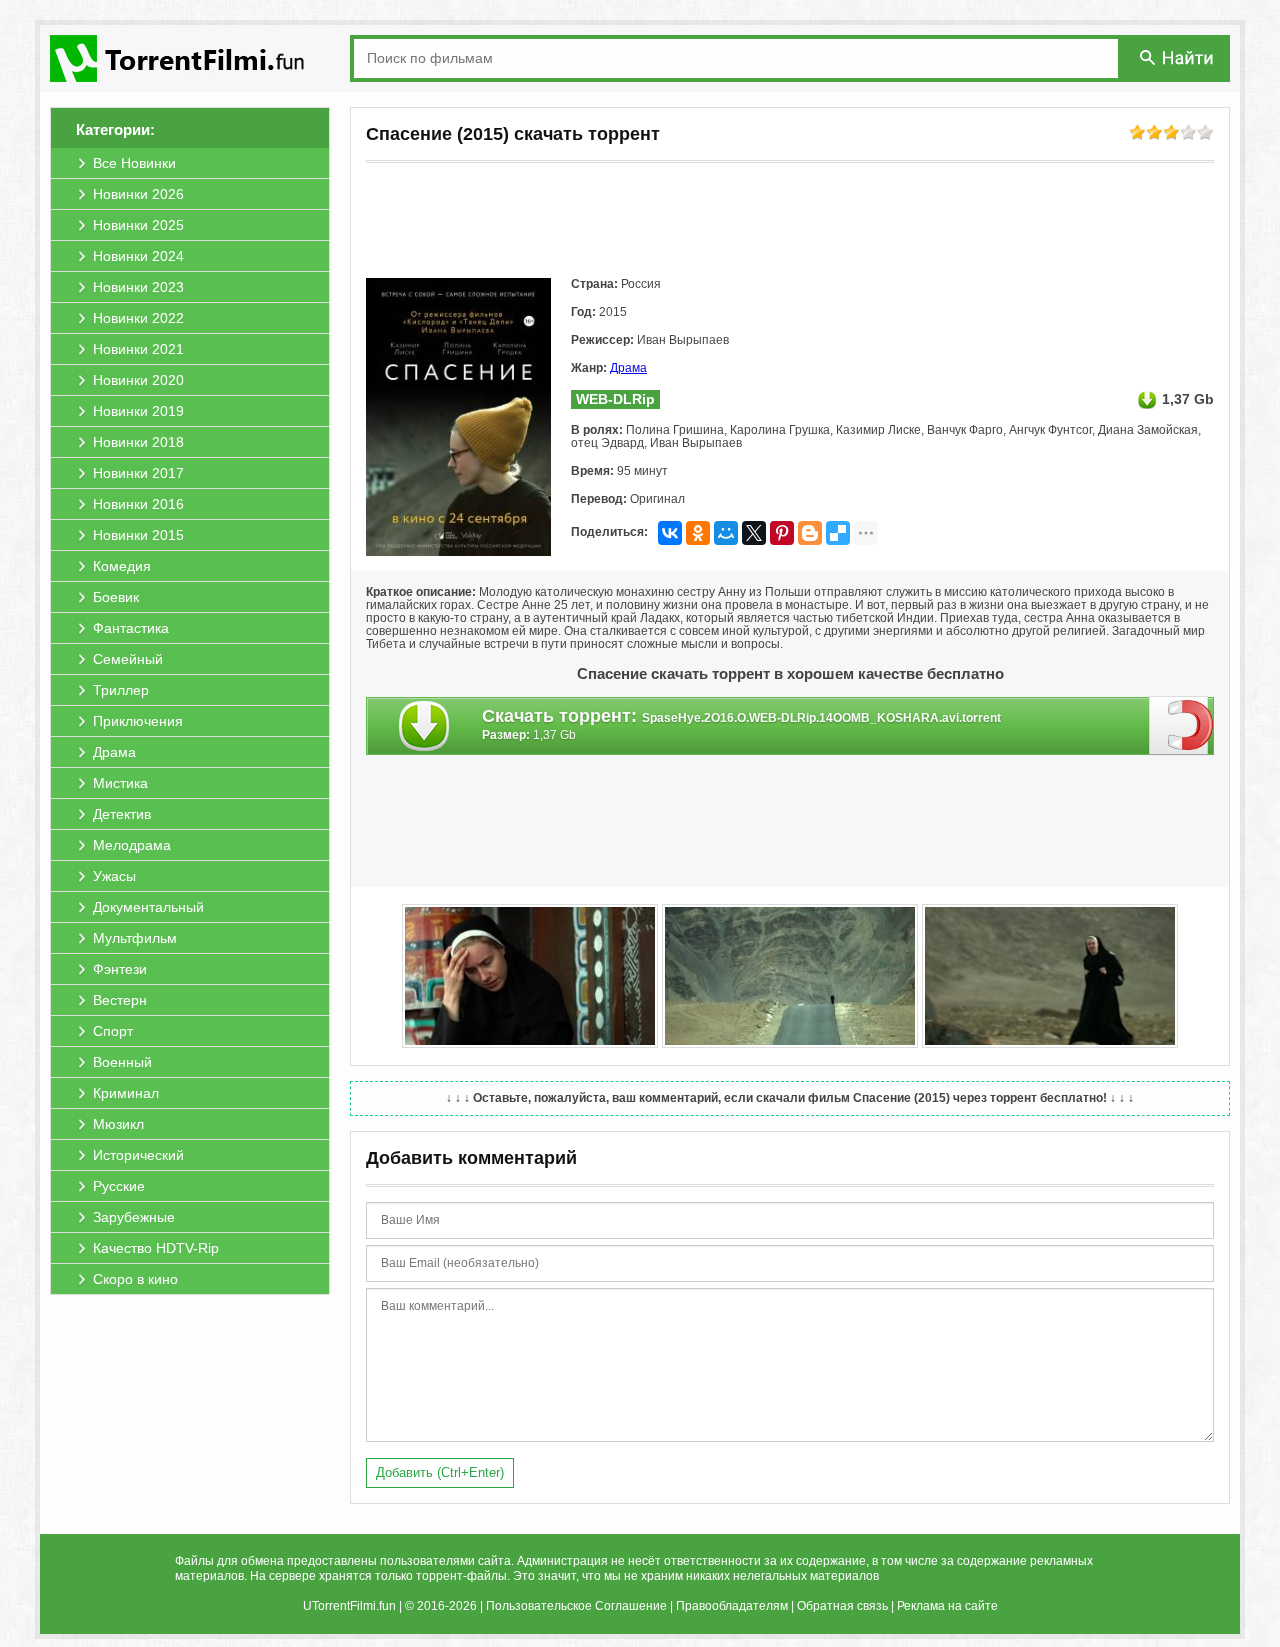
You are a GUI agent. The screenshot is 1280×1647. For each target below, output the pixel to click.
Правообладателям (732, 1606)
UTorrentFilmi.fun (349, 1606)
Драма (628, 368)
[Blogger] (810, 533)
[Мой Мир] (726, 533)
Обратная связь (842, 1606)
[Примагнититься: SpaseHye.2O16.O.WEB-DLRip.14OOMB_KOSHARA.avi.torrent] (1181, 725)
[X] (754, 533)
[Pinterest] (782, 533)
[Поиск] (1178, 57)
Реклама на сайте (947, 1606)
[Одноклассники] (698, 533)
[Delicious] (838, 533)
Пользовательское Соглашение (576, 1606)
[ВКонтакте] (670, 533)
